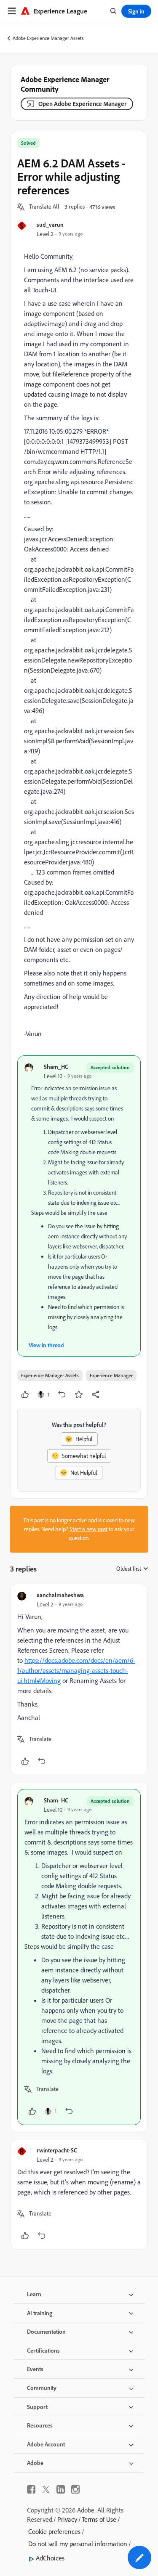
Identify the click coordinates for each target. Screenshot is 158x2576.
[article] (79, 1679)
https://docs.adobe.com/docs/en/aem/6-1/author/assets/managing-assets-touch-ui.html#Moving (76, 1670)
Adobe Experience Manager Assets (48, 38)
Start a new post (88, 1529)
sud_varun (50, 224)
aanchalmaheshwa (60, 1595)
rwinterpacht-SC (57, 2150)
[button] (44, 207)
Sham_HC (56, 1067)
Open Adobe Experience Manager (82, 104)
